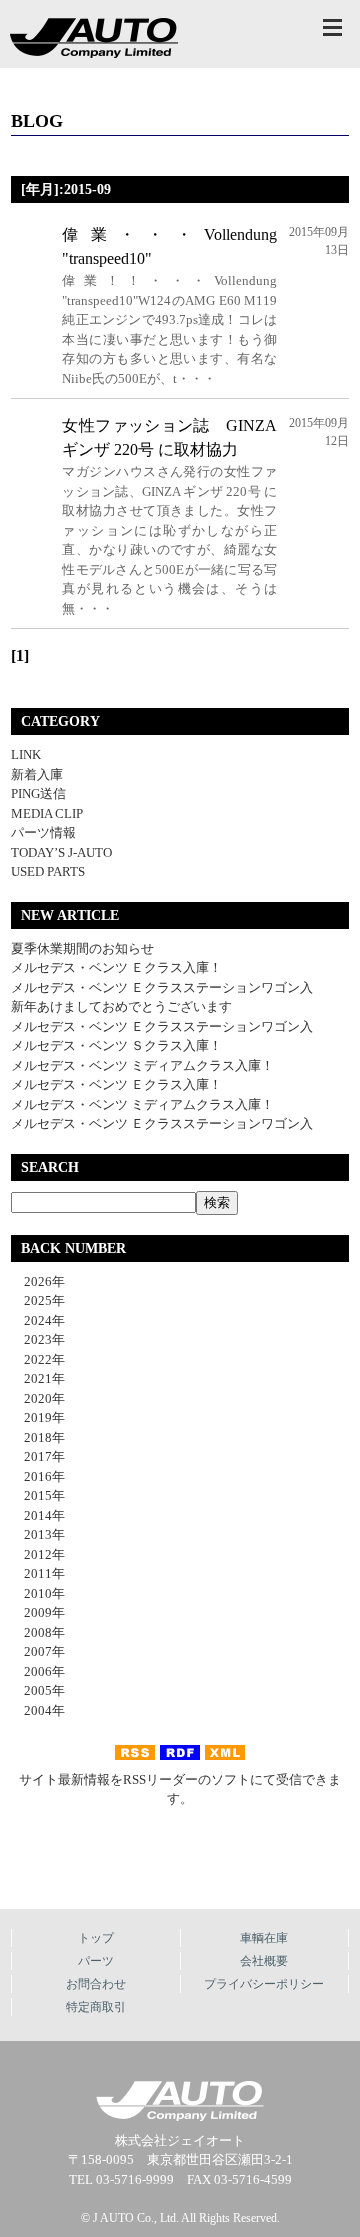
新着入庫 (37, 774)
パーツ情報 (43, 832)
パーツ (96, 1961)
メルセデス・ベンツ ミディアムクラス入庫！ (142, 1065)
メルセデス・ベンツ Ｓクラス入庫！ (116, 1045)
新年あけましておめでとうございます (121, 1006)
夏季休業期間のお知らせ (82, 948)
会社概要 (264, 1961)
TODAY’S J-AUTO (61, 852)
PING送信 (38, 793)
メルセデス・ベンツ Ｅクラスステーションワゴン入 (162, 987)
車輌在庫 (264, 1938)
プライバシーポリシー (264, 1984)
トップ (96, 1938)
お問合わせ (96, 1984)
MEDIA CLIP (47, 813)
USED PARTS (48, 871)
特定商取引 (96, 2007)
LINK (26, 754)
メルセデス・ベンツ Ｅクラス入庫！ (116, 967)
